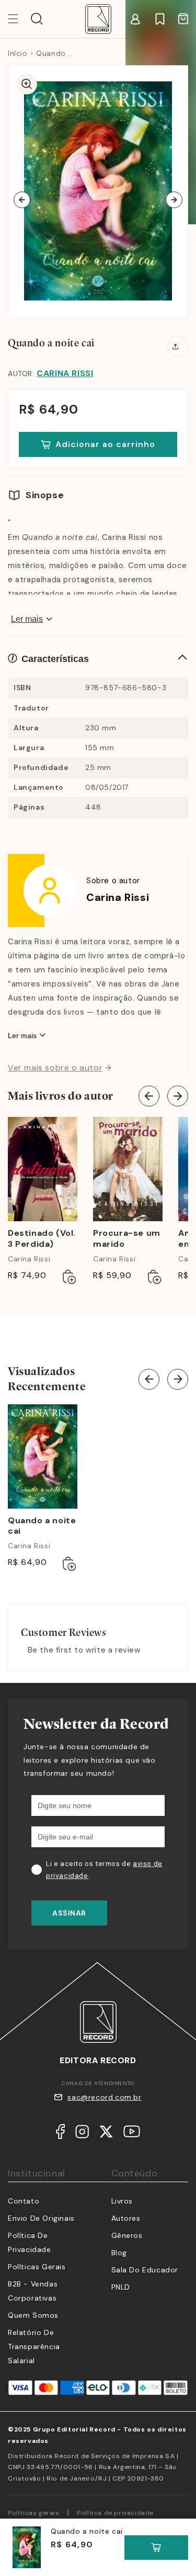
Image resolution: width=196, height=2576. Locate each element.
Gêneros (127, 2235)
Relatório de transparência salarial (34, 2346)
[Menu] (19, 19)
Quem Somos (33, 2315)
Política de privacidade (115, 2513)
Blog (119, 2253)
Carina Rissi (65, 373)
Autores (126, 2218)
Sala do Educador (145, 2270)
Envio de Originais (41, 2218)
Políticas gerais (34, 2513)
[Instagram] (82, 2134)
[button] (37, 19)
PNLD (121, 2287)
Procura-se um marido (127, 1239)
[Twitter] (106, 2134)
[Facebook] (60, 2134)
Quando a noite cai (42, 1526)
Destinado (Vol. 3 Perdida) (42, 1239)
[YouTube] (132, 2134)
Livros (122, 2201)
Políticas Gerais (37, 2267)
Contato (24, 2201)
